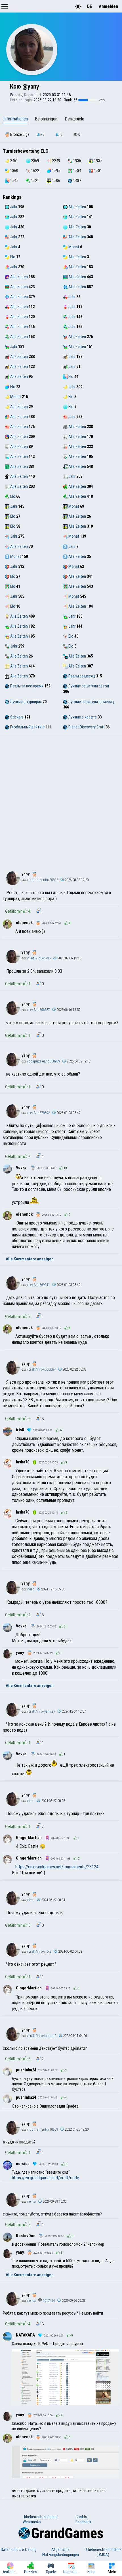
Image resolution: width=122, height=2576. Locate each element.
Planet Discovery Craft (86, 727)
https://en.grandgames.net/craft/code (46, 2178)
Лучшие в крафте (82, 717)
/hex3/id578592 (38, 1113)
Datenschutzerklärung (19, 2550)
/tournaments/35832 (42, 880)
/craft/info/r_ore (39, 1951)
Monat (73, 247)
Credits (81, 2517)
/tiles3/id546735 (38, 958)
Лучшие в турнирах (26, 702)
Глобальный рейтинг (27, 727)
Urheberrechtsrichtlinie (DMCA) (103, 2552)
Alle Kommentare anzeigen (30, 1259)
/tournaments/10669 (42, 2129)
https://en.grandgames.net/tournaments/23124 (57, 1867)
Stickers (16, 717)
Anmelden (108, 6)
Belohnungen (46, 119)
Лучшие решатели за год (88, 686)
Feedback (83, 2522)
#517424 (48, 2300)
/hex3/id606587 (38, 1010)
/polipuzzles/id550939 (43, 1061)
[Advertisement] (61, 799)
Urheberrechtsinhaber (40, 2517)
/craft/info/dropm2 (41, 2036)
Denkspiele (74, 119)
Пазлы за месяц (81, 676)
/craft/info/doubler (41, 1369)
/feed (30, 1589)
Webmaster (32, 2522)
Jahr (13, 207)
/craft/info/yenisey (41, 1711)
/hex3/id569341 (38, 1285)
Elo (12, 257)
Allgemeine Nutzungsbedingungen (61, 2552)
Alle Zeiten (77, 207)
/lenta (31, 2201)
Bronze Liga (19, 134)
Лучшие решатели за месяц (91, 702)
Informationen (16, 119)
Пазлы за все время (26, 686)
